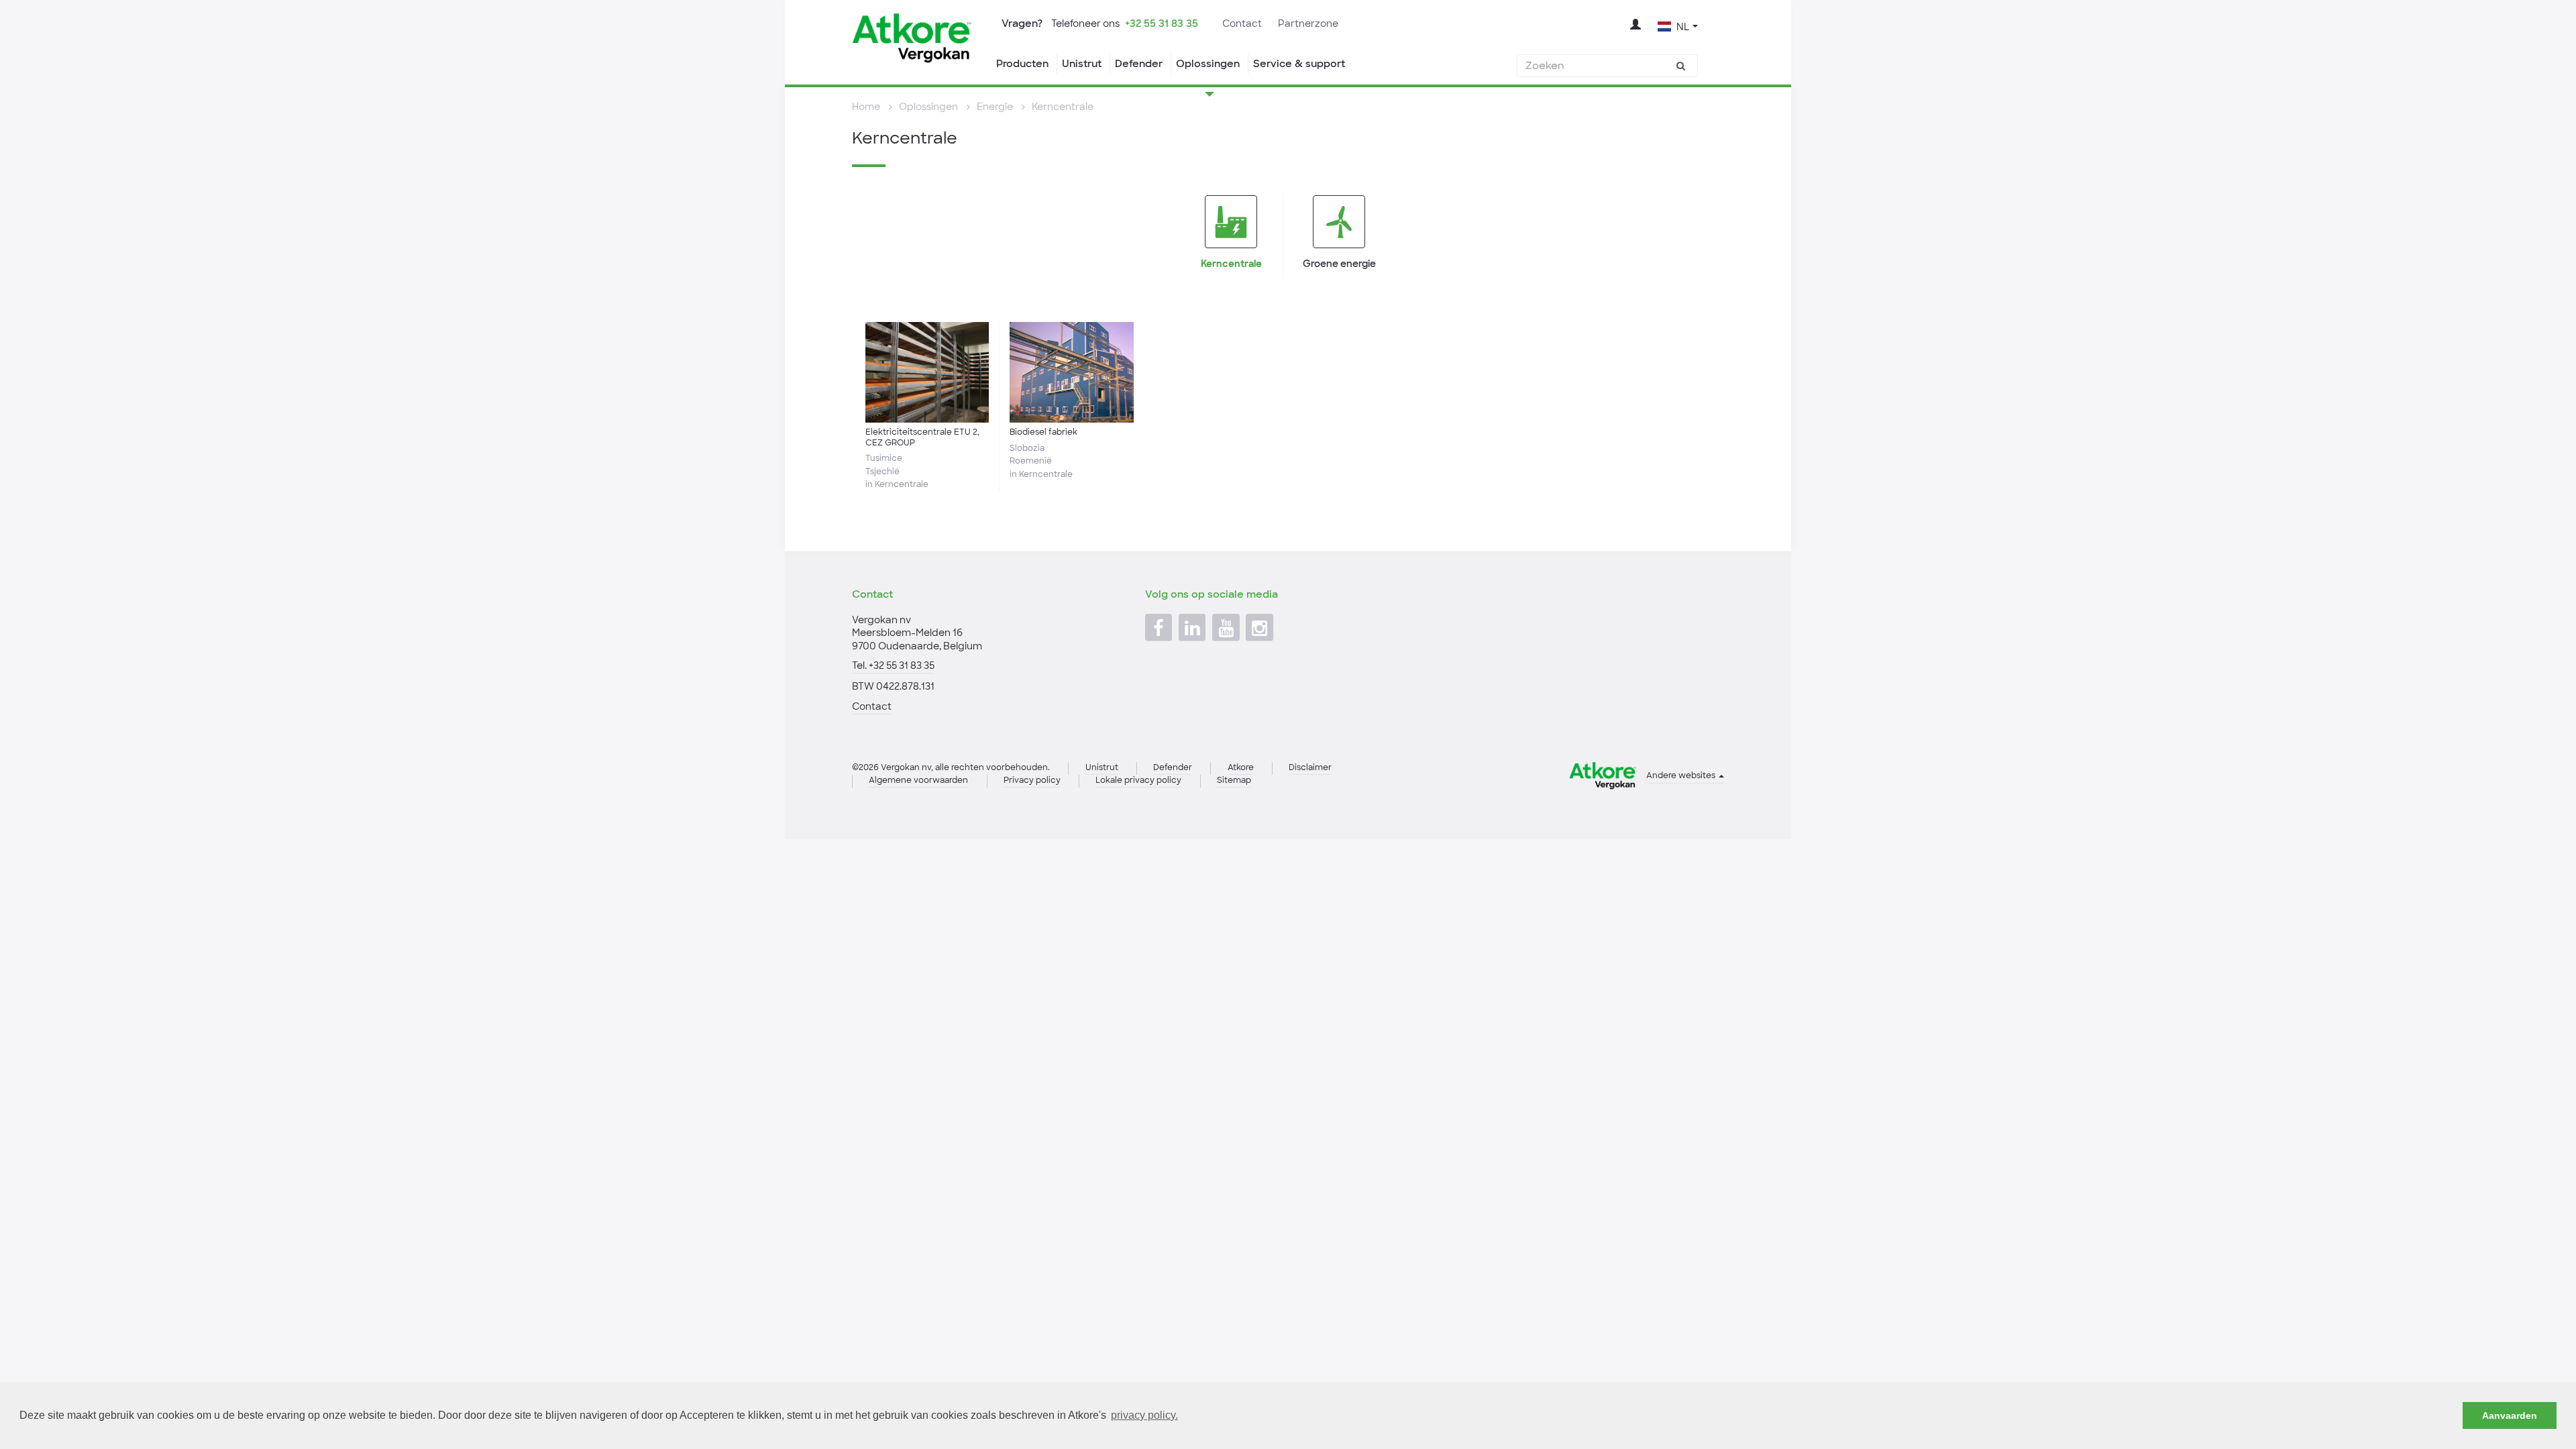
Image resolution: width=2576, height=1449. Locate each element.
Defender (1139, 64)
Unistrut (1082, 64)
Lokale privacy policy (1138, 780)
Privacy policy (1032, 780)
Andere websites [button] (1682, 775)
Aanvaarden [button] (2510, 1415)
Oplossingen (1208, 64)
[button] (1678, 25)
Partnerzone (1308, 23)
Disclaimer (1310, 767)
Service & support (1299, 64)
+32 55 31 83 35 (1162, 23)
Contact (1242, 23)
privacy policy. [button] (1144, 1415)
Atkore (1241, 767)
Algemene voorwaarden (918, 780)
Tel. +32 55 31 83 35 (893, 665)
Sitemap (1234, 780)
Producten (1022, 64)
